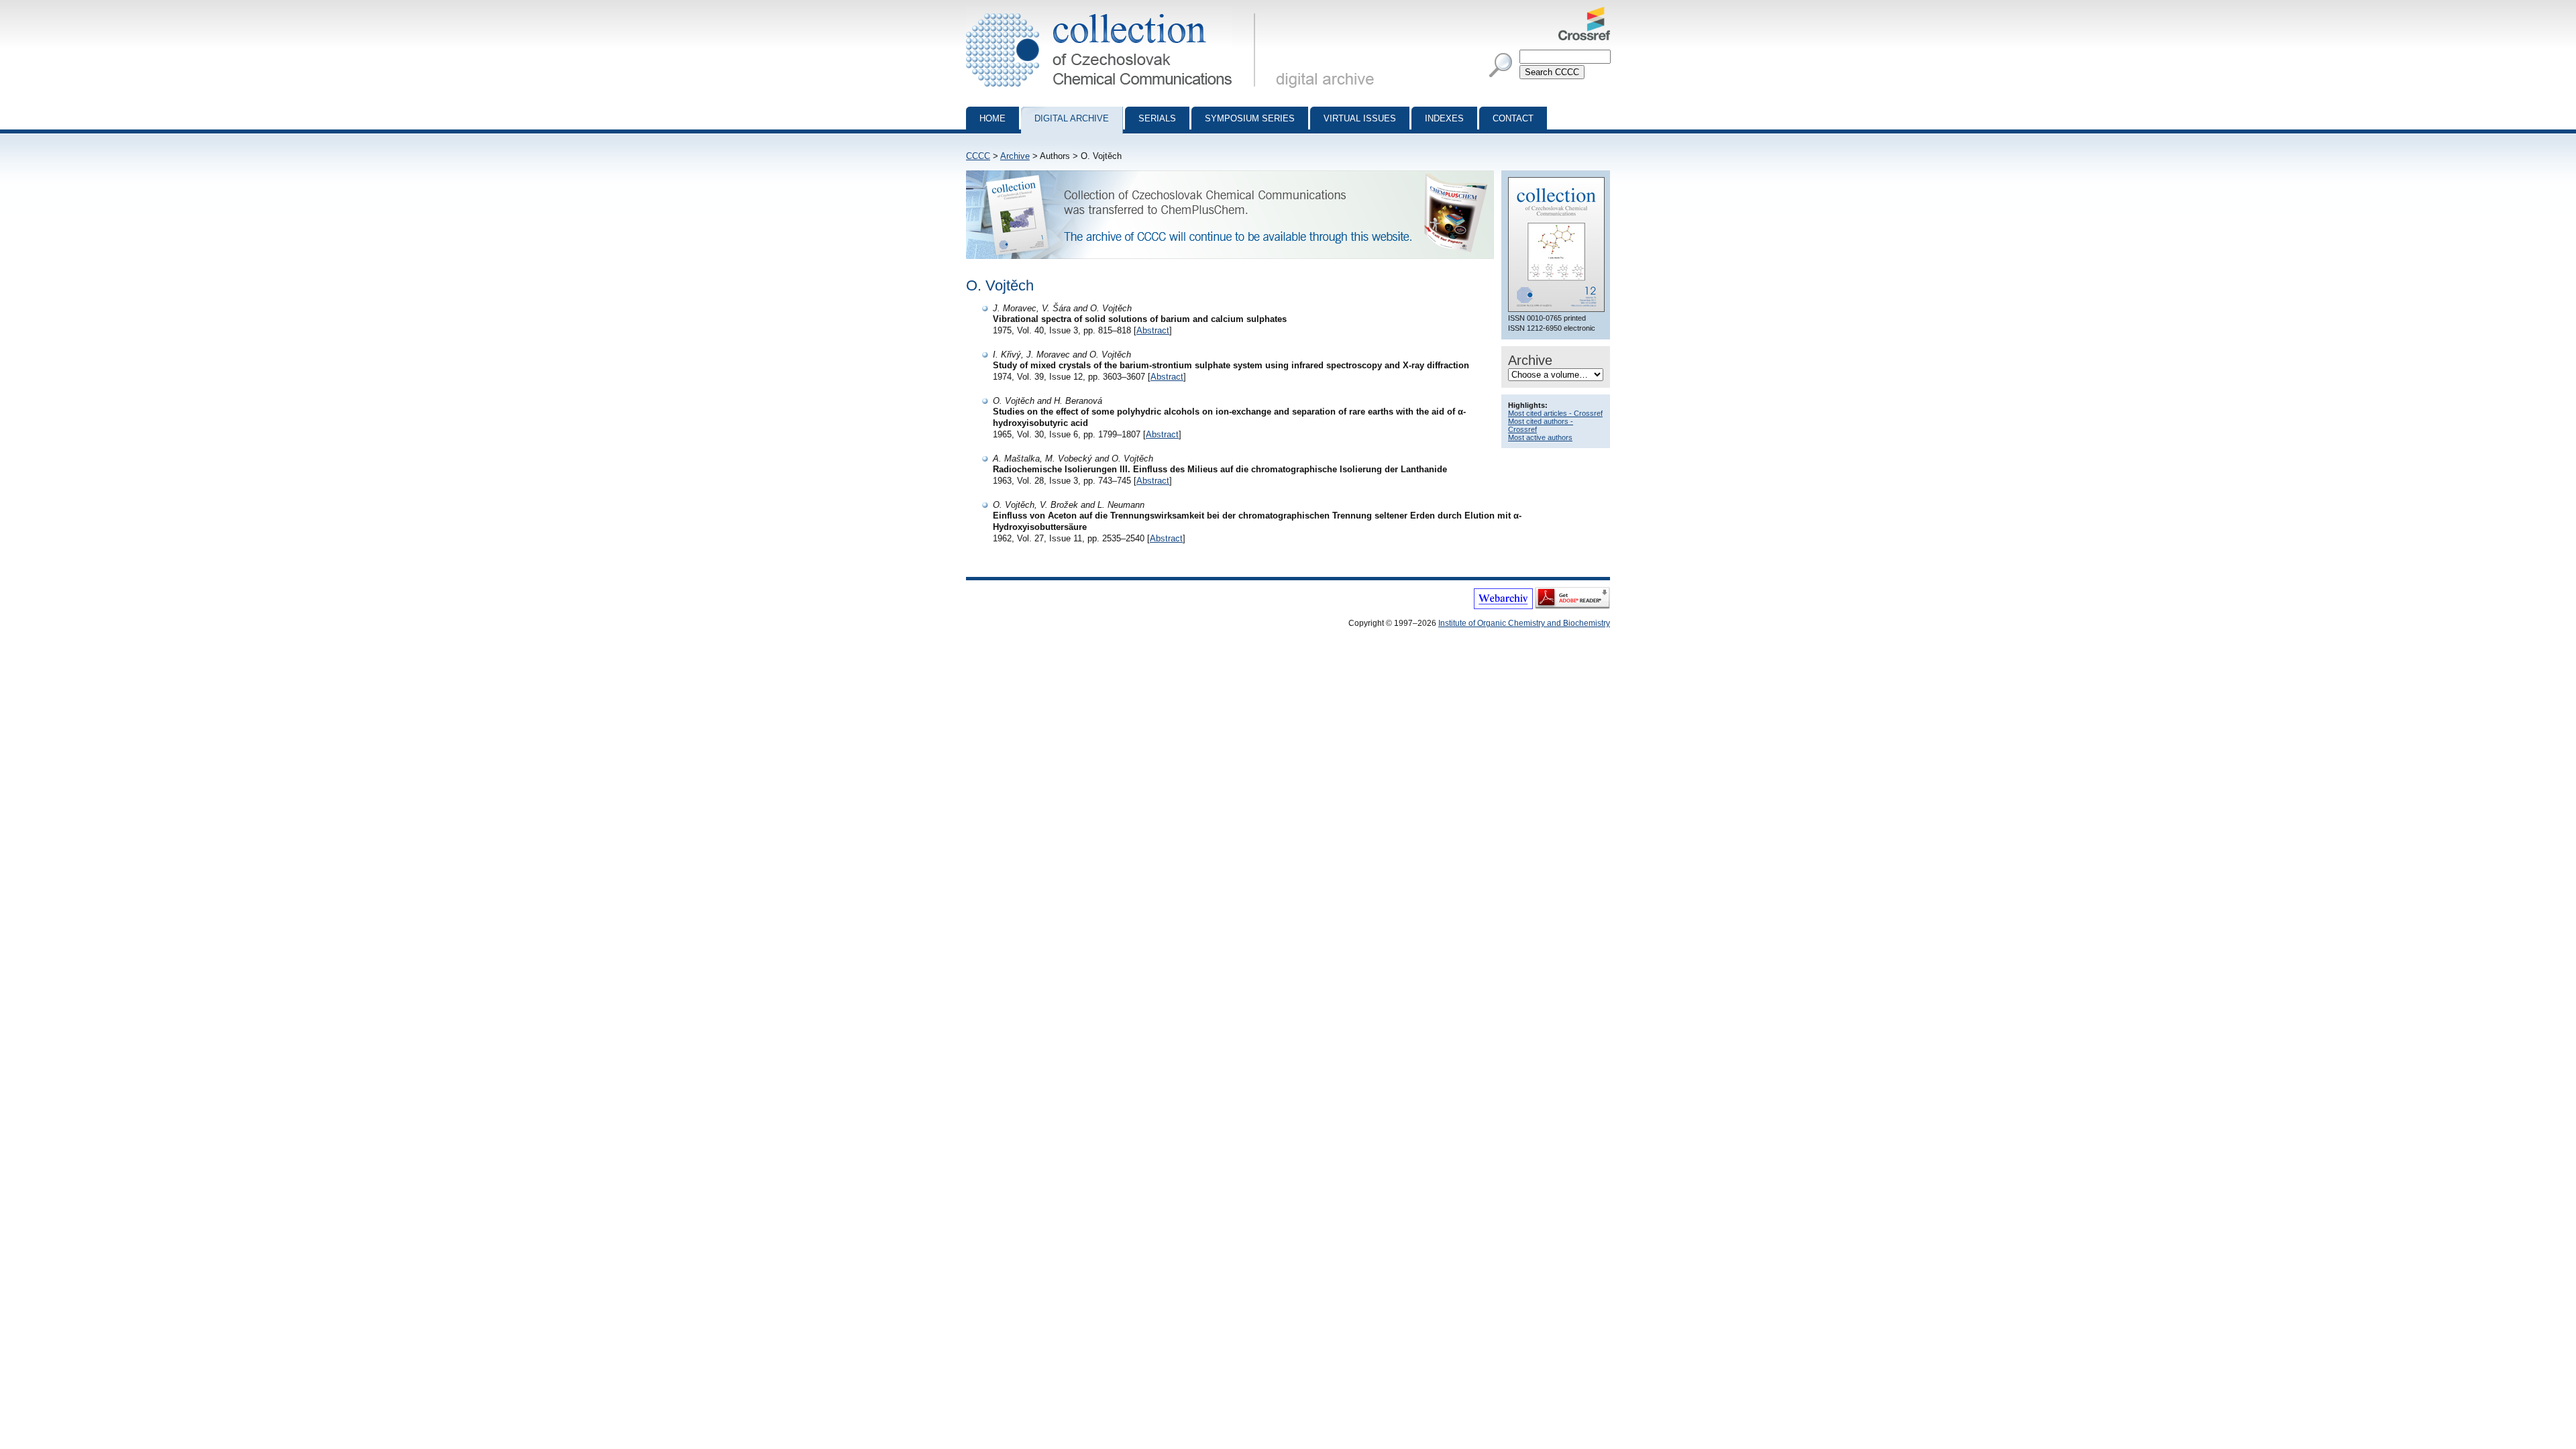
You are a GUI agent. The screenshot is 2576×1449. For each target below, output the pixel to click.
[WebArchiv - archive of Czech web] (1503, 606)
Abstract (1153, 330)
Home (992, 118)
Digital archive (1072, 118)
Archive (1015, 156)
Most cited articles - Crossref (1555, 413)
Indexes (1444, 118)
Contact (1513, 118)
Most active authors (1540, 437)
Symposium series (1250, 118)
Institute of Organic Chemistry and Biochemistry (1524, 623)
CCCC (978, 156)
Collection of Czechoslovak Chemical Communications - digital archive (1115, 12)
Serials (1157, 118)
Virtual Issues (1360, 118)
